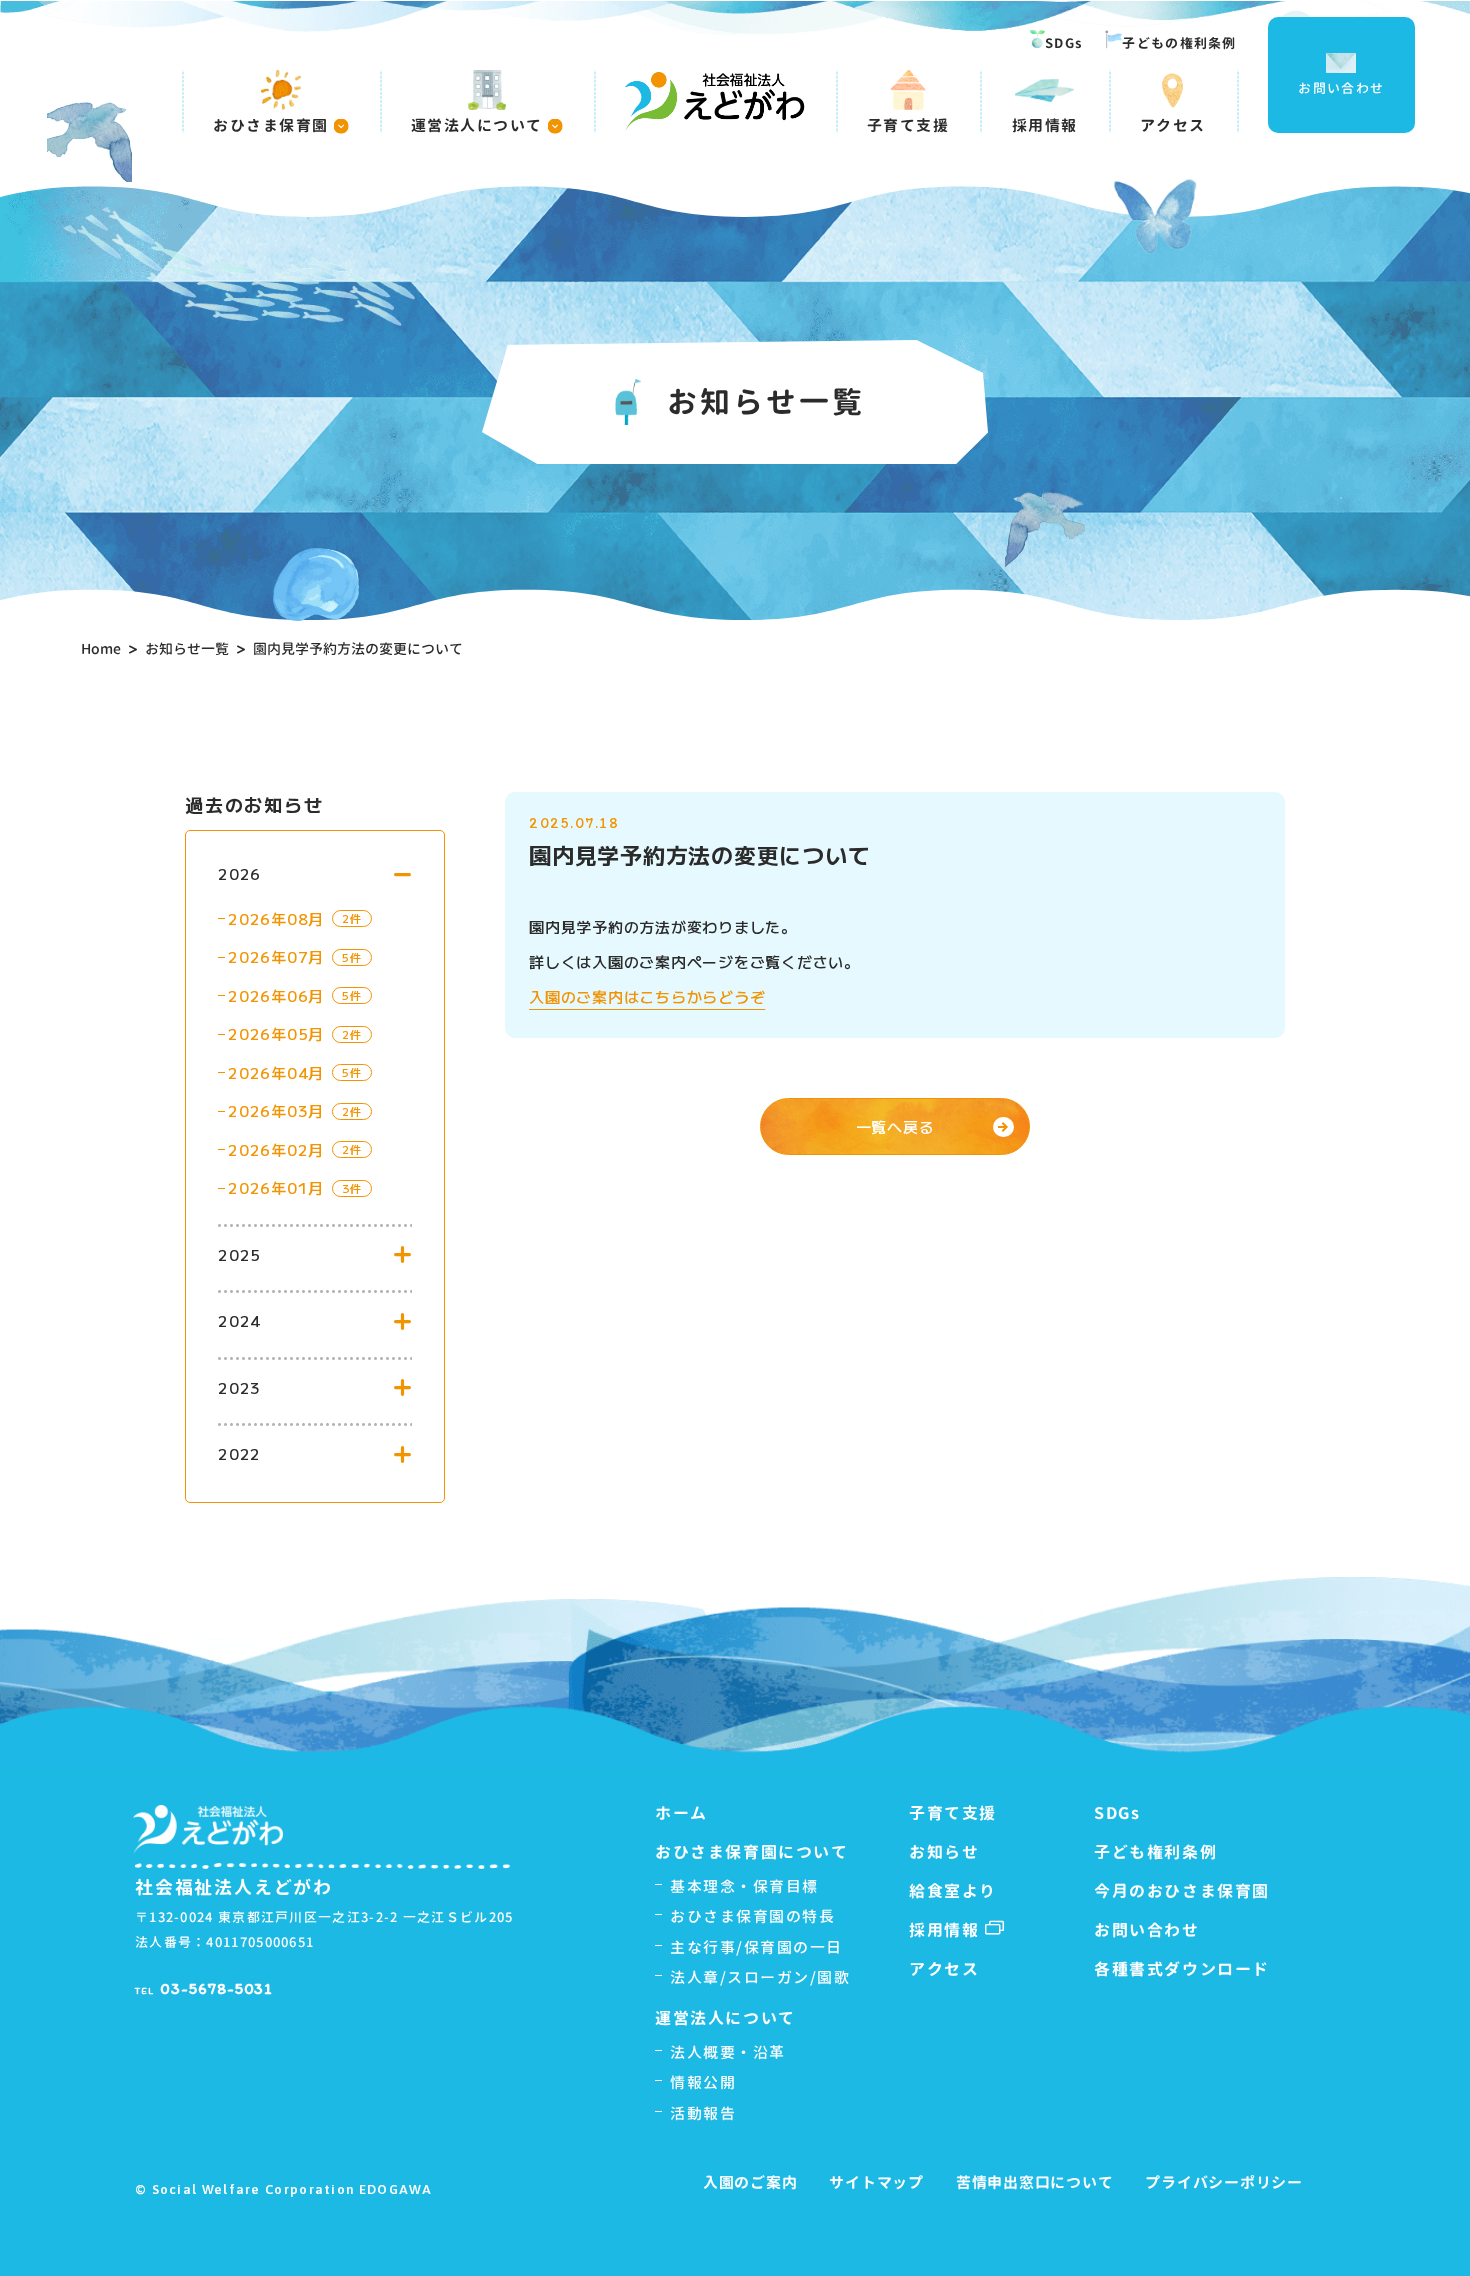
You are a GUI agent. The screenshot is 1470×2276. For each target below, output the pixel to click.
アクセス (1173, 124)
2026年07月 (276, 956)
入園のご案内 (750, 2182)
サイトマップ (876, 2182)
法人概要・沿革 (728, 2052)
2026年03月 (276, 1110)
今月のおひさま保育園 (1182, 1891)
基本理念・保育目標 (744, 1886)
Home (101, 648)
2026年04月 (276, 1072)
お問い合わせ (1341, 88)
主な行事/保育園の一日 (756, 1947)
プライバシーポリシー (1224, 2182)
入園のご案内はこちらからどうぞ (647, 996)
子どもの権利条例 (1179, 43)
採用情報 (1045, 124)
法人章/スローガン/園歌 (760, 1977)
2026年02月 (276, 1149)
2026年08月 (276, 918)
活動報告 (703, 2113)
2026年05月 (276, 1033)
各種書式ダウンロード (1182, 1969)
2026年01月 (276, 1187)
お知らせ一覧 (187, 648)
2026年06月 (276, 995)
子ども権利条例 (1155, 1852)
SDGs (1063, 43)
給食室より (953, 1891)
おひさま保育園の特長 (752, 1916)
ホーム (681, 1813)
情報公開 (703, 2082)
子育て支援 (908, 124)
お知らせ (944, 1852)
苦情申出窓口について (1035, 2182)
